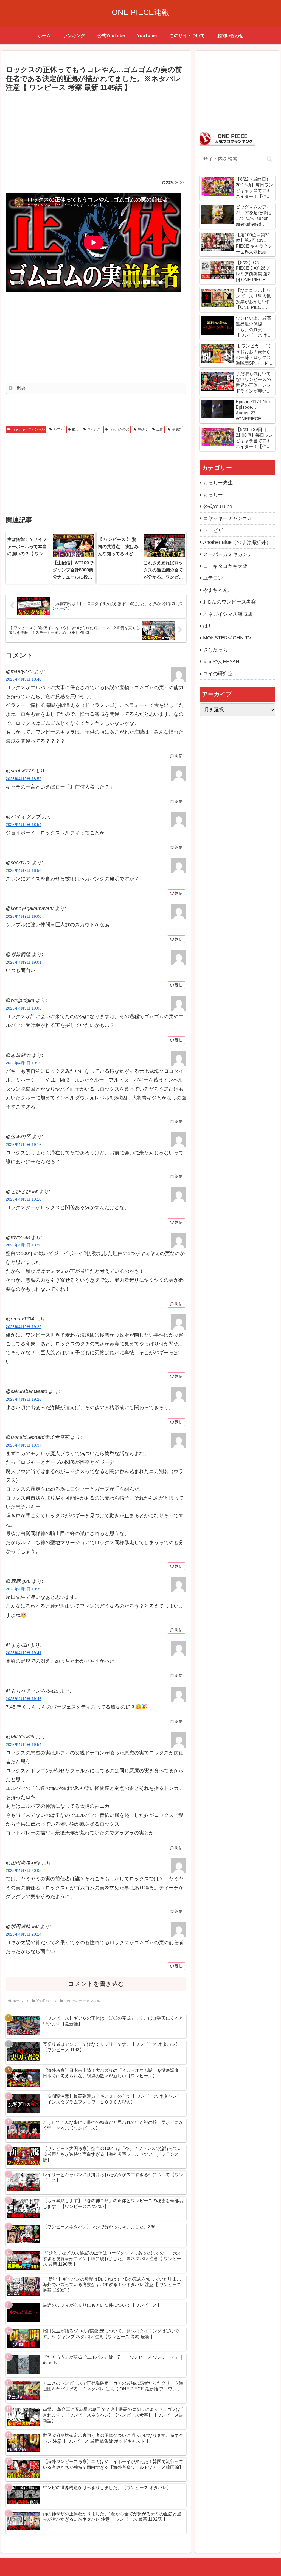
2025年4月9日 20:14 (24, 1934)
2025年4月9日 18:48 (24, 679)
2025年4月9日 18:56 (24, 870)
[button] (270, 159)
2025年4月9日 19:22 (24, 1327)
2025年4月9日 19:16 (24, 1145)
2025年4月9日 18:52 (24, 779)
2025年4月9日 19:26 (24, 1399)
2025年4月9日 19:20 (24, 1245)
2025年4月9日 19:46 (24, 1699)
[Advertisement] (96, 135)
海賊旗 (176, 429)
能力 (75, 429)
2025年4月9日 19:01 (24, 962)
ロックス (94, 429)
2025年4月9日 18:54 (24, 825)
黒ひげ (143, 429)
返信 (179, 756)
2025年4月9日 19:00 (24, 916)
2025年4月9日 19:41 (24, 1653)
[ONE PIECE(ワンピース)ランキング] (227, 138)
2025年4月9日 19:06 (24, 1008)
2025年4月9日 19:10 (24, 1063)
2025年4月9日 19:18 (24, 1199)
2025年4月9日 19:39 (24, 1589)
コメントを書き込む (96, 1984)
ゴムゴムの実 (119, 429)
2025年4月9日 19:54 (24, 1745)
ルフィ (58, 429)
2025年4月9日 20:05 (24, 1870)
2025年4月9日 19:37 (24, 1445)
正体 (160, 429)
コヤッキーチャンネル (28, 429)
